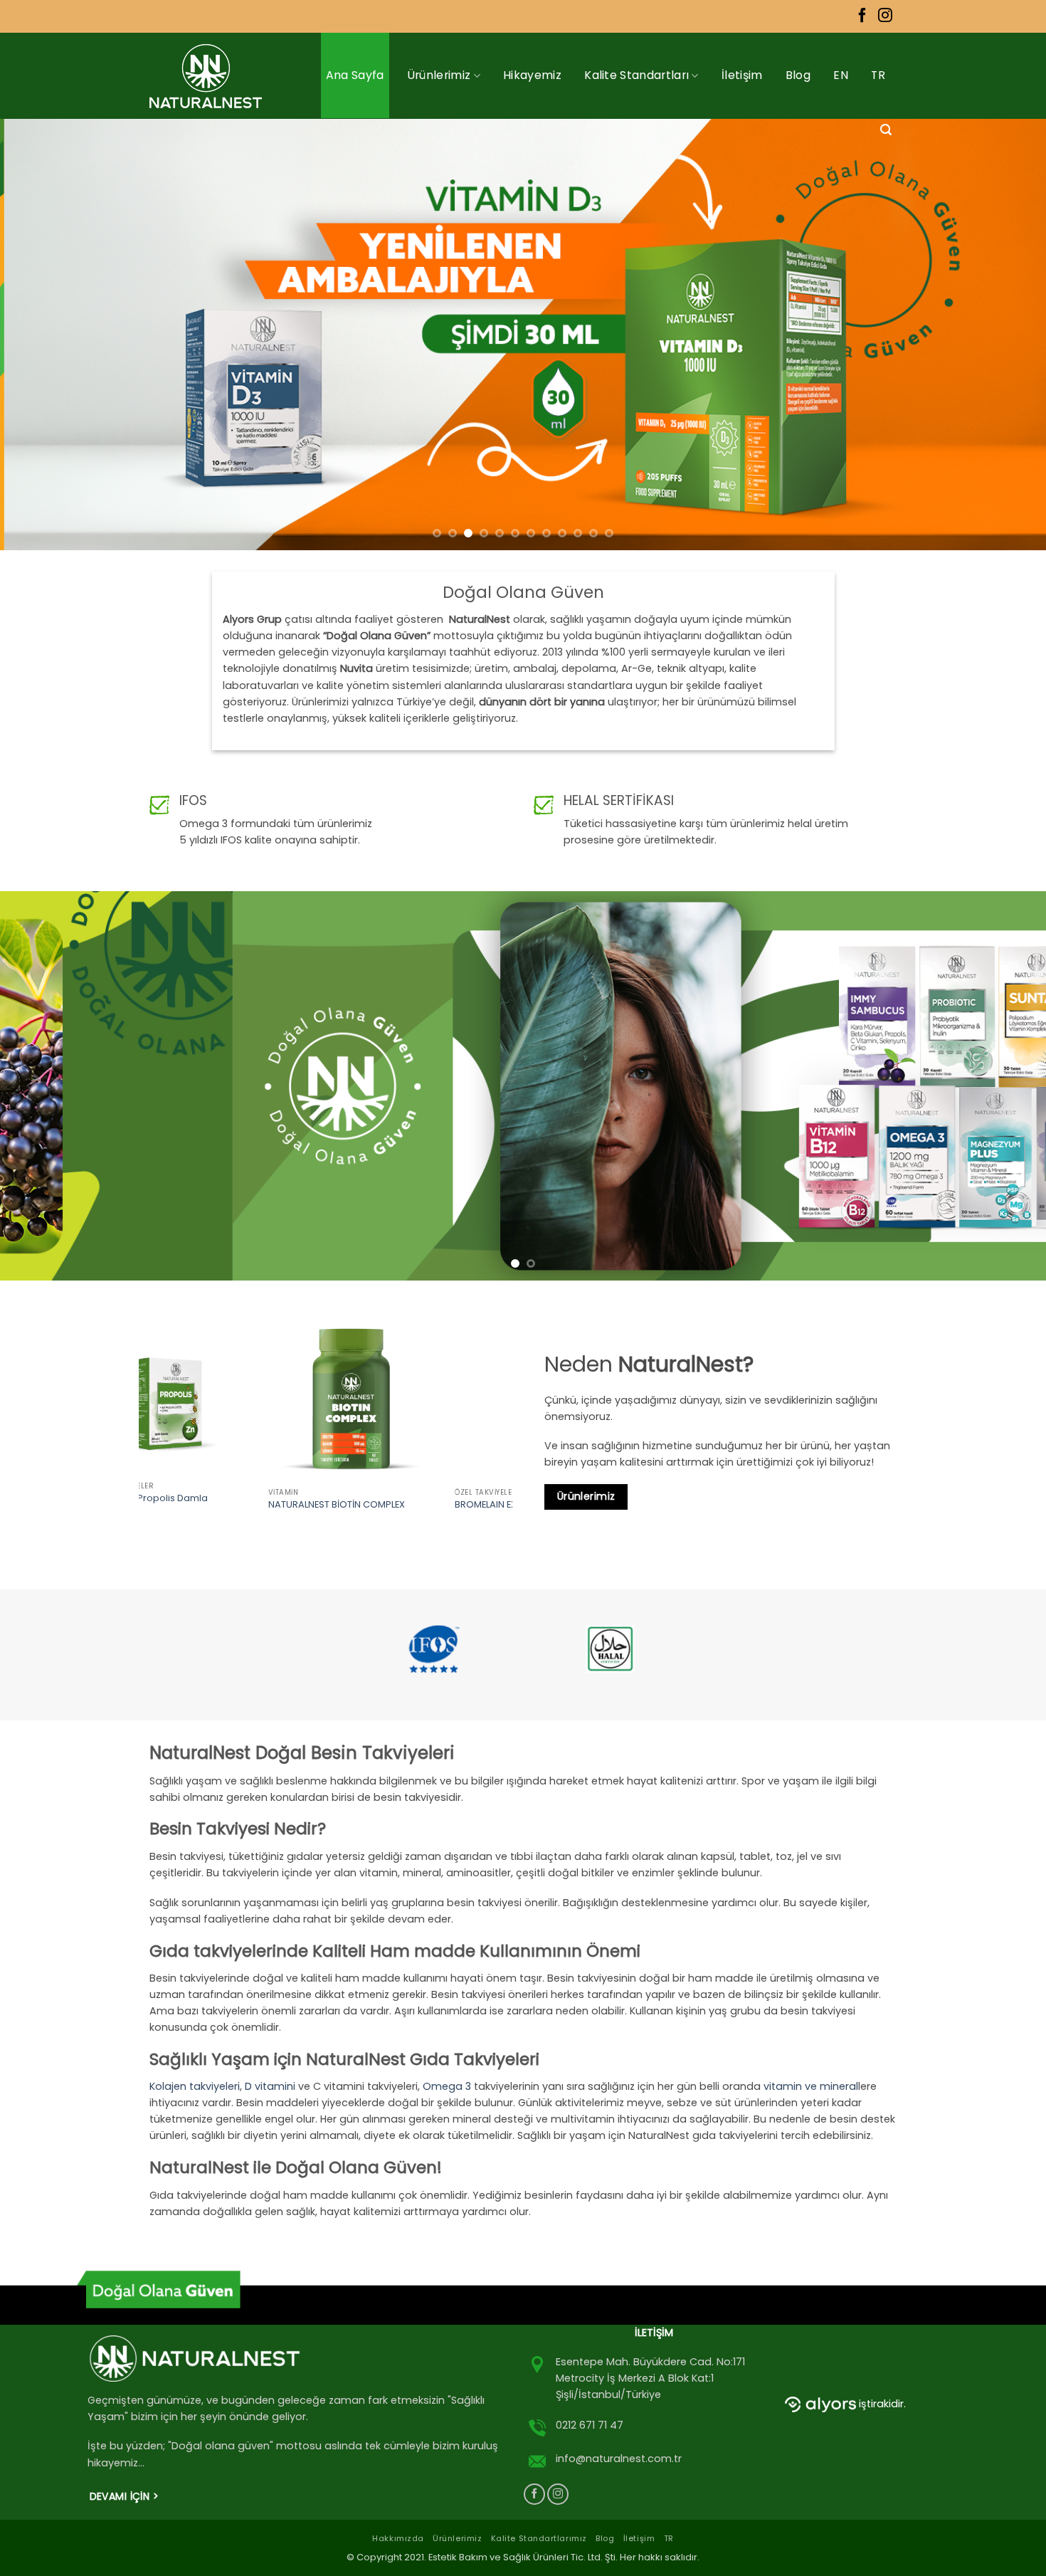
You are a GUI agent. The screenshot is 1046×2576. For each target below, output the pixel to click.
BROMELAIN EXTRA (189, 1505)
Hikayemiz (532, 75)
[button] (886, 130)
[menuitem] (841, 75)
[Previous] (39, 334)
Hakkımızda (398, 2538)
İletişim (742, 75)
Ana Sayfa (355, 75)
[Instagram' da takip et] (885, 16)
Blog (798, 75)
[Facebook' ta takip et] (862, 16)
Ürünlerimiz (439, 75)
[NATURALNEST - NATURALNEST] (212, 76)
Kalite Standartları (636, 75)
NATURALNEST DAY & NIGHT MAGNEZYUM (396, 1508)
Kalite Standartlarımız (539, 2538)
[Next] (1007, 334)
